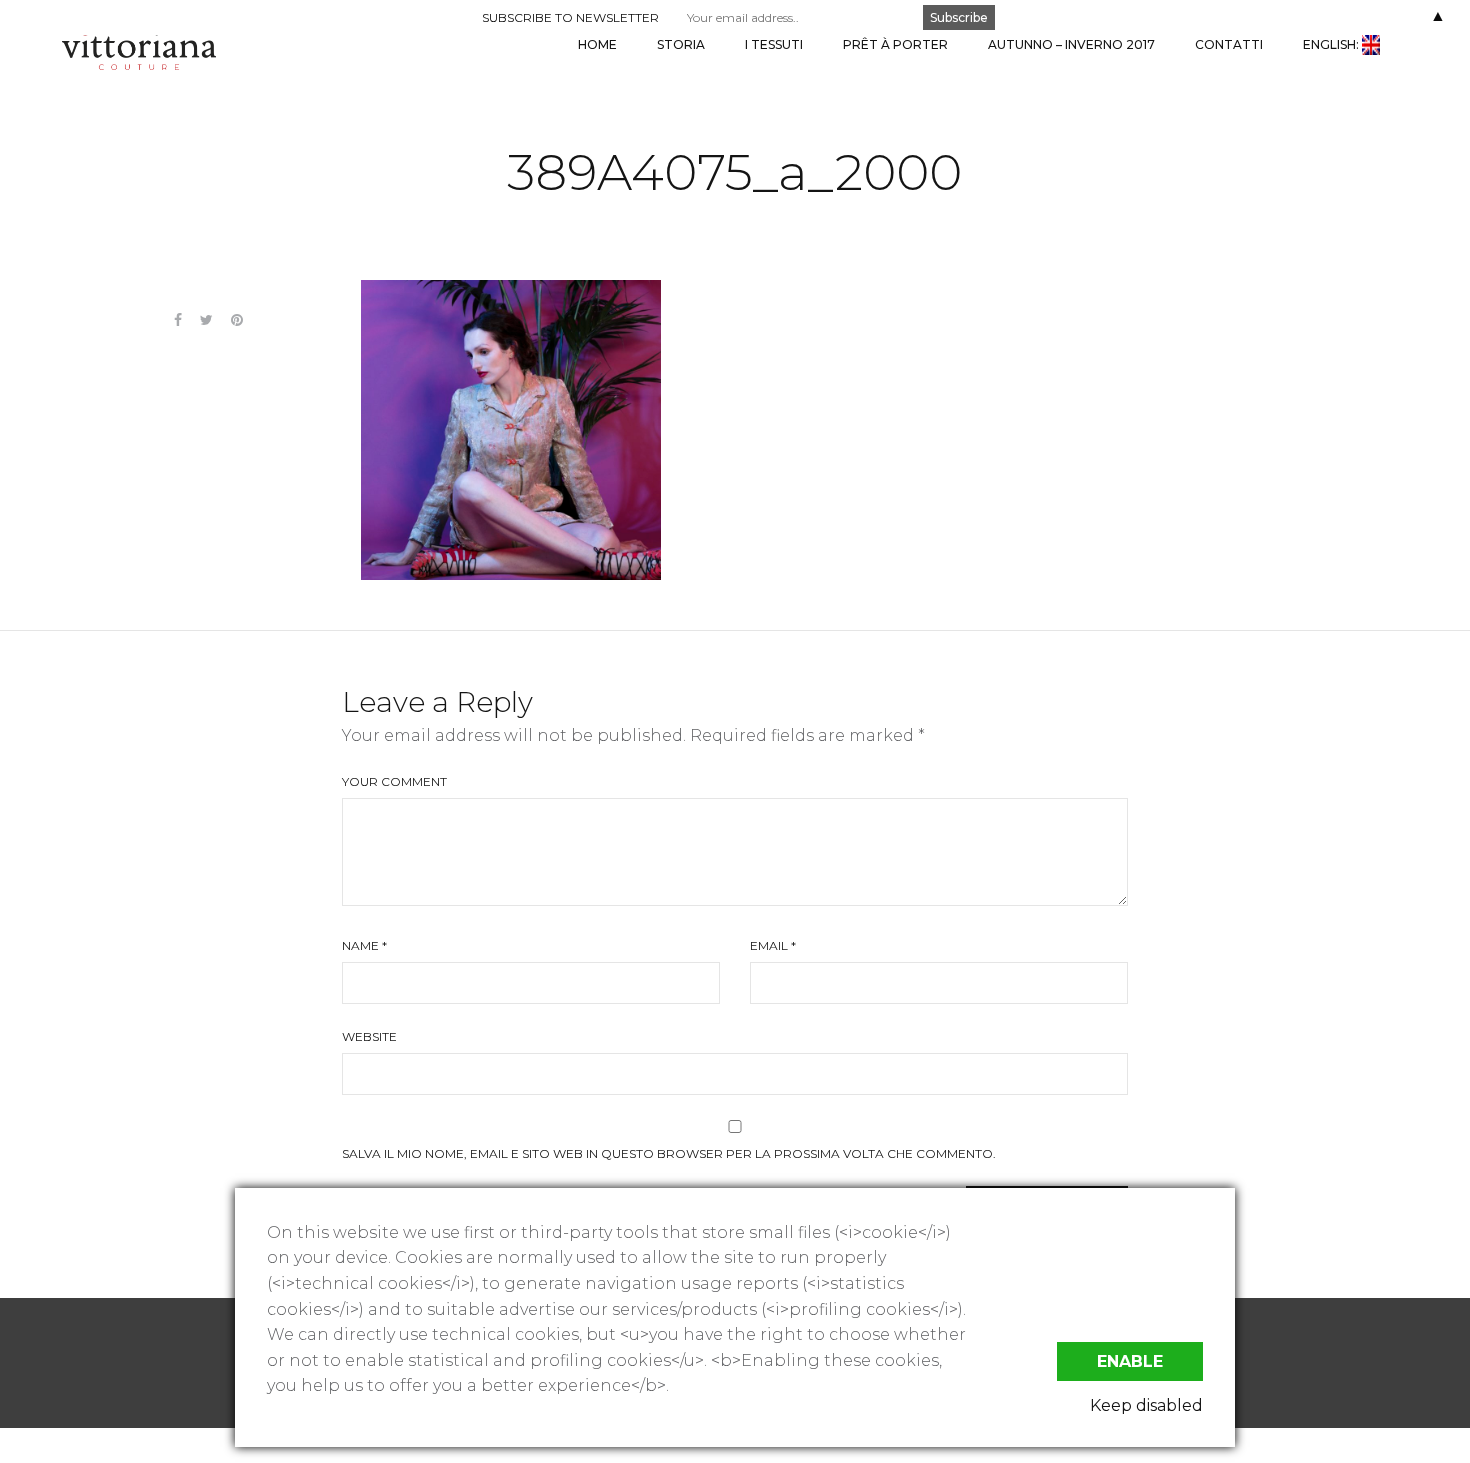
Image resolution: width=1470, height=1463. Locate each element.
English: (1332, 44)
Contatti (1229, 44)
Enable (1130, 1361)
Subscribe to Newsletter (570, 17)
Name (364, 945)
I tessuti (774, 44)
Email (773, 945)
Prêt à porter (895, 44)
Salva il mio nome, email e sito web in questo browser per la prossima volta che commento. (669, 1153)
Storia (681, 44)
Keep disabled (1146, 1405)
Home (597, 44)
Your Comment (394, 781)
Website (369, 1036)
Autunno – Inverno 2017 (1071, 44)
